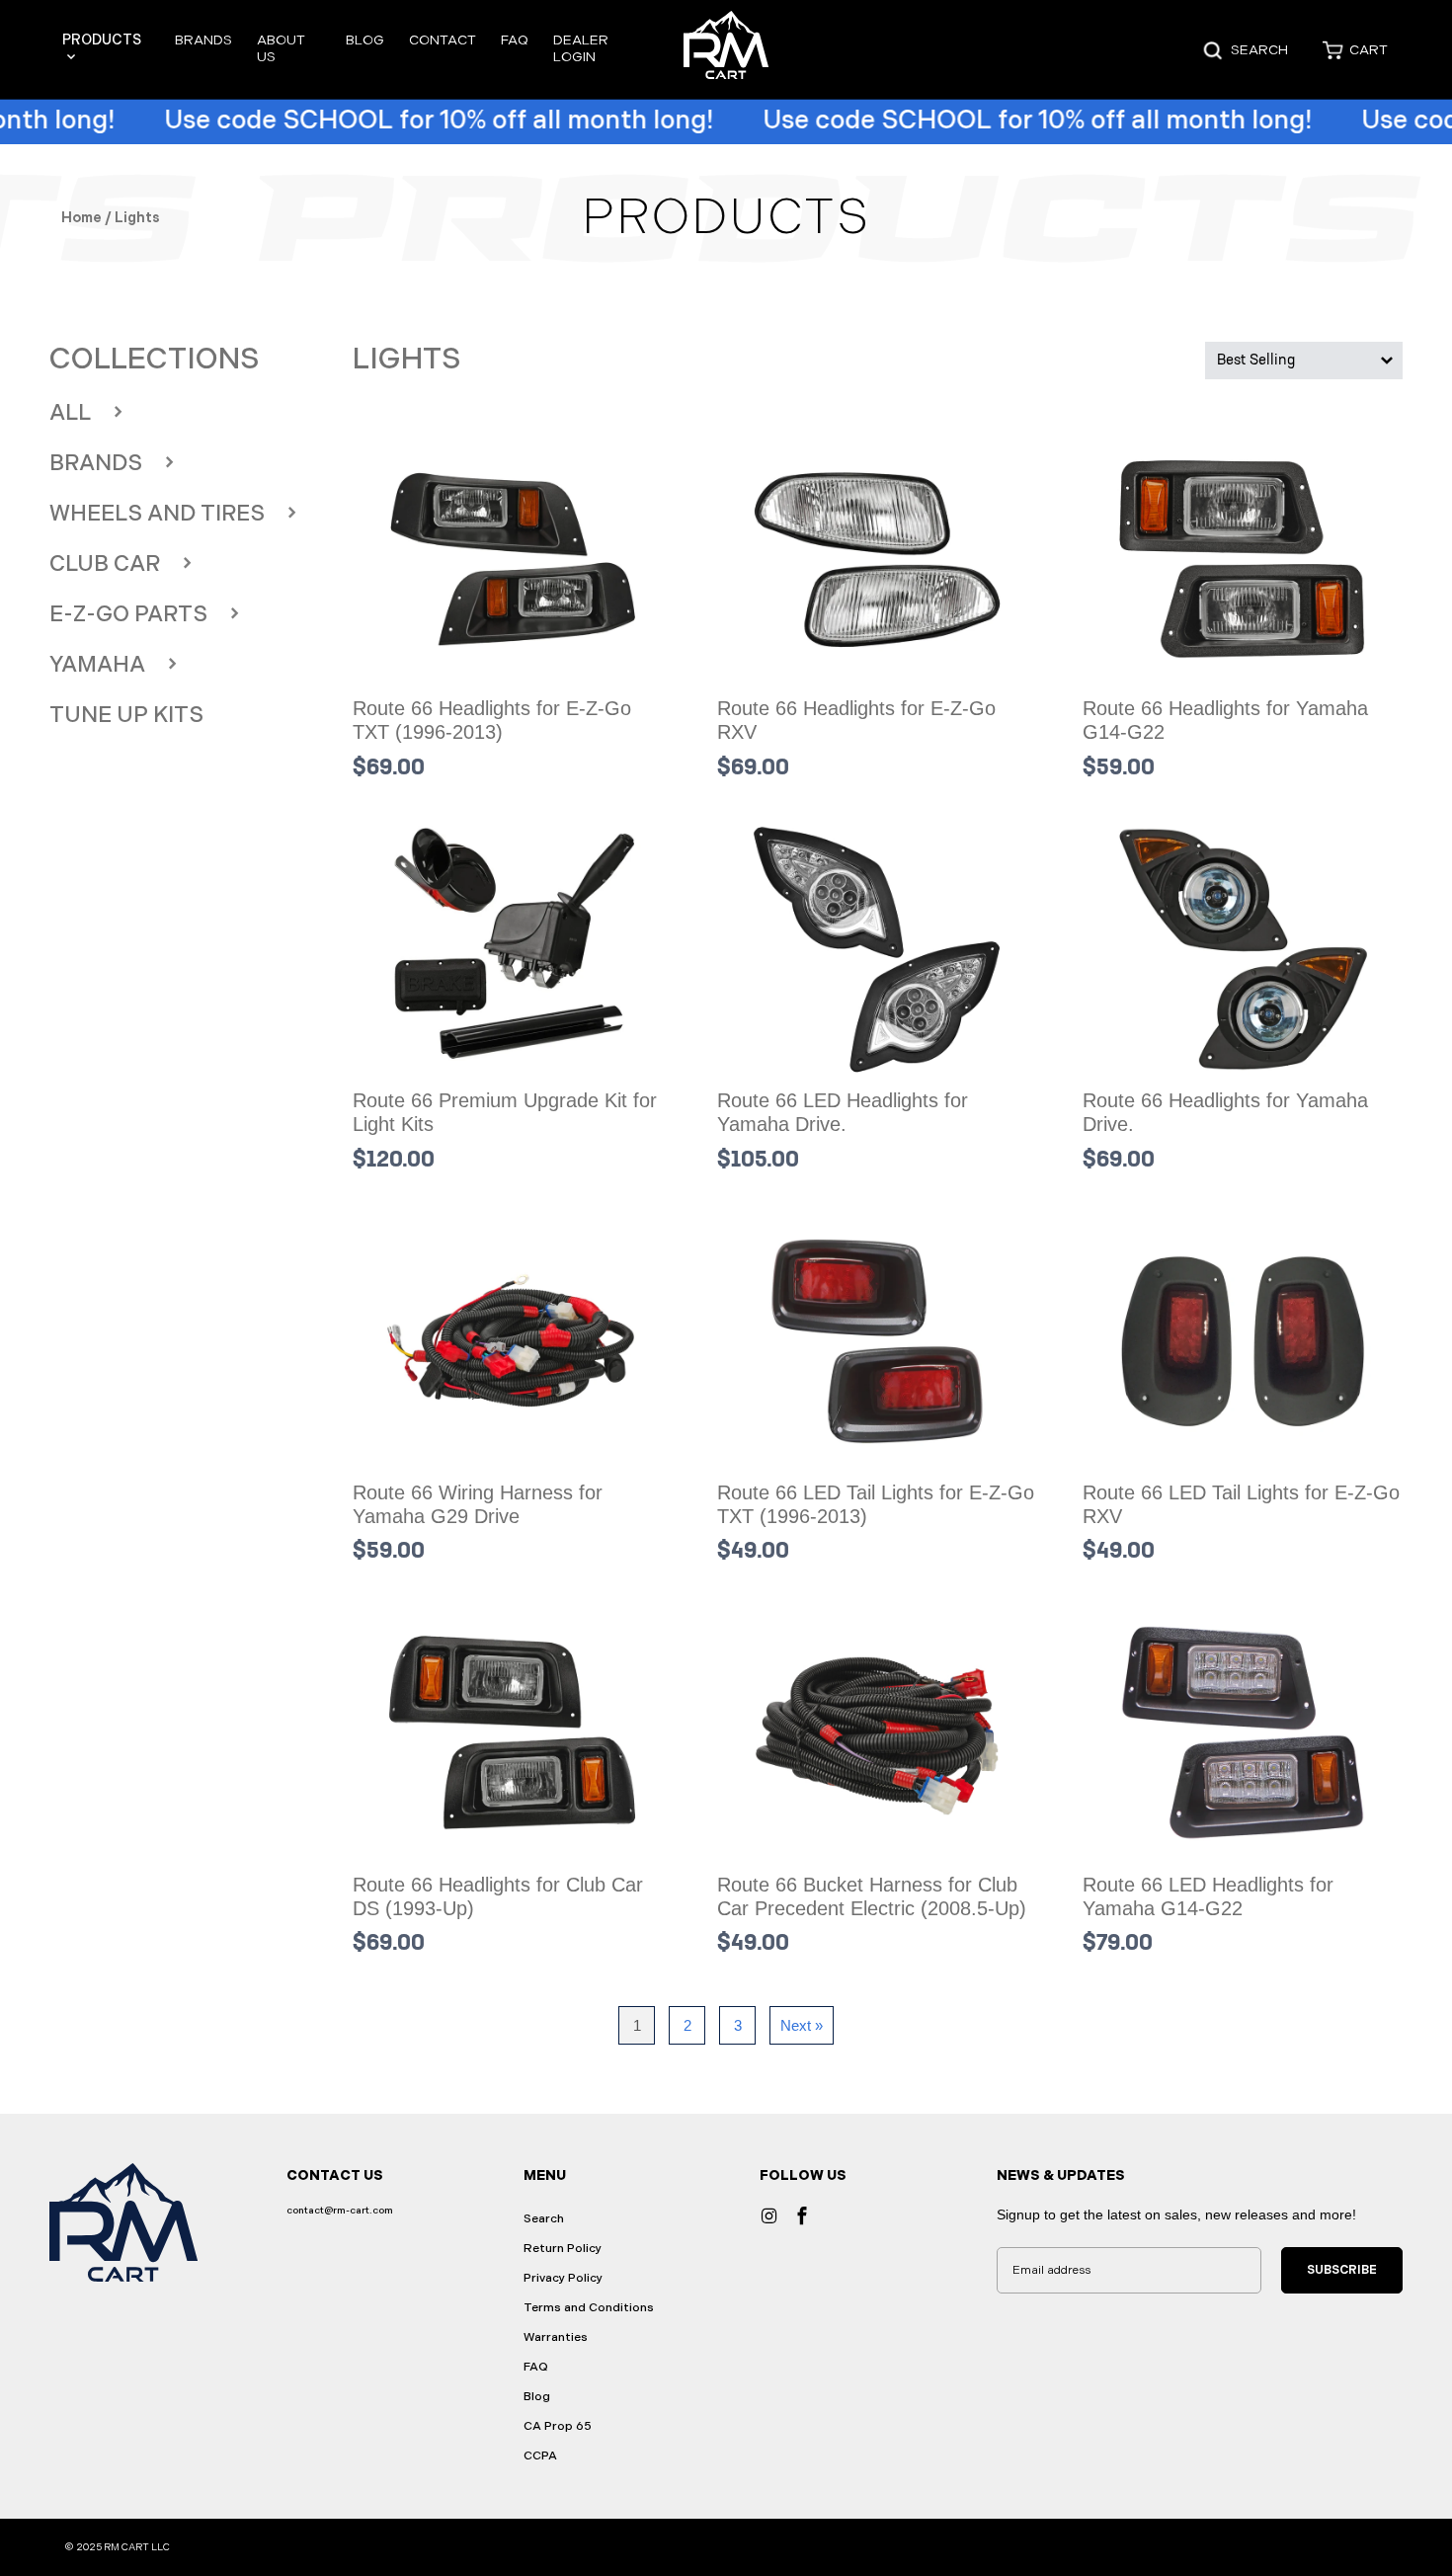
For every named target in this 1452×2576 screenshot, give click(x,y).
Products (102, 40)
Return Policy (563, 2249)
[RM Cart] (726, 50)
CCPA (540, 2456)
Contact (443, 40)
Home (81, 218)
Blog (365, 40)
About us (281, 48)
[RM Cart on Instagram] (768, 2215)
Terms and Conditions (589, 2308)
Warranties (556, 2337)
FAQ (515, 40)
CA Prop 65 (558, 2426)
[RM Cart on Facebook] (801, 2215)
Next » (802, 2025)
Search (544, 2219)
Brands (203, 40)
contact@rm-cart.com (340, 2211)
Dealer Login (581, 48)
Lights (407, 360)
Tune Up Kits (126, 716)
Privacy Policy (563, 2278)
